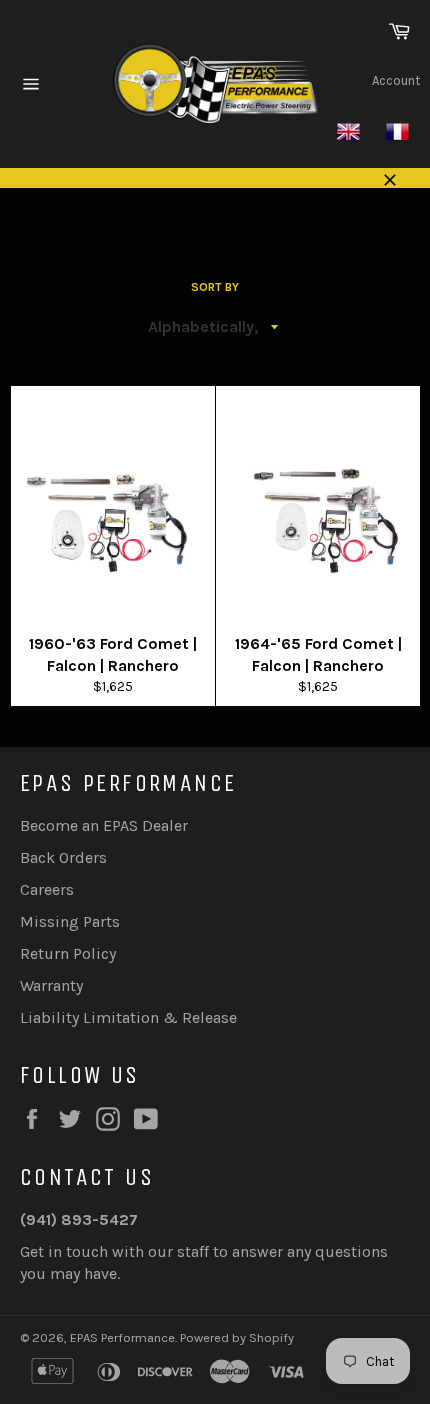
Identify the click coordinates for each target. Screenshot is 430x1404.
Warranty (51, 985)
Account (396, 80)
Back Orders (63, 857)
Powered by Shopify (237, 1337)
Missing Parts (70, 921)
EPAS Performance (122, 1337)
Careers (47, 889)
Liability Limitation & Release (128, 1017)
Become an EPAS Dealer (104, 825)
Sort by (215, 287)
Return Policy (68, 953)
